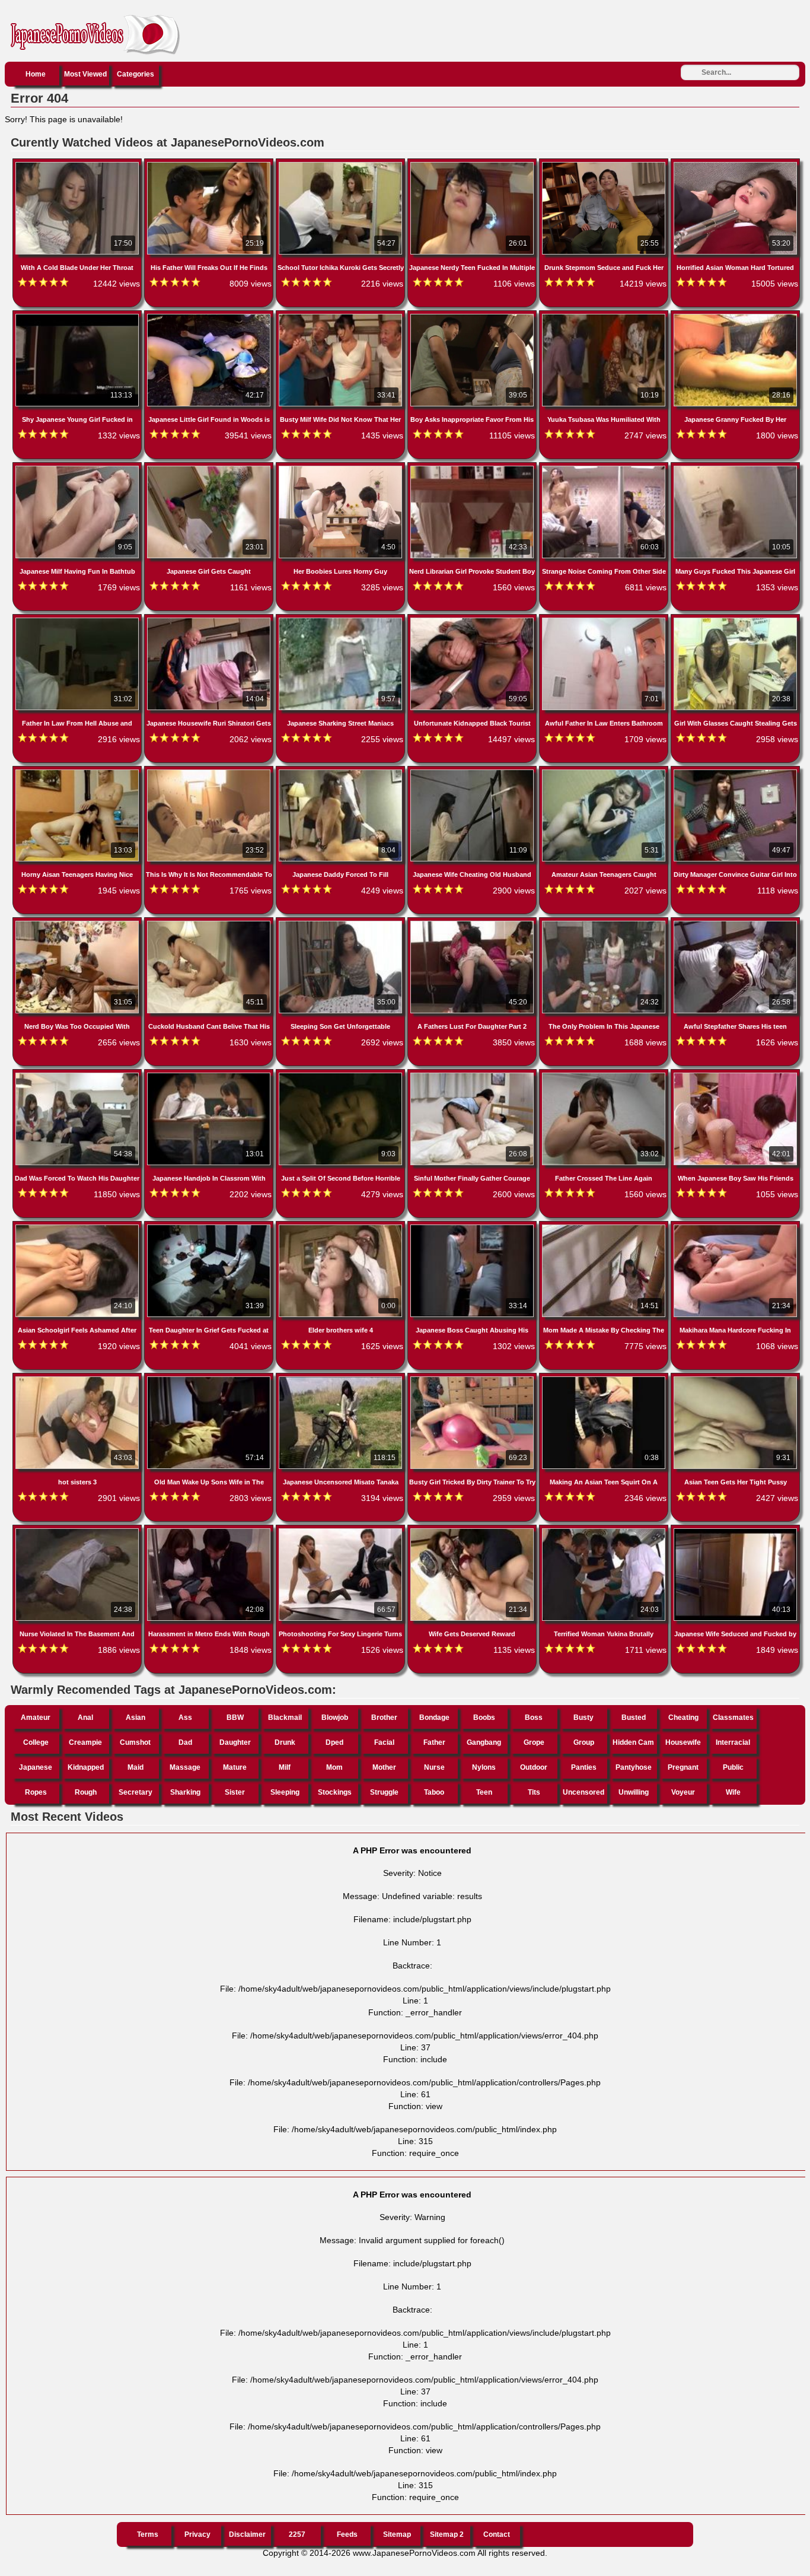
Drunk (285, 1742)
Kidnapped (86, 1767)
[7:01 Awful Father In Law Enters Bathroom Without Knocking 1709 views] (605, 620)
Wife (733, 1792)
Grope (534, 1742)
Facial (384, 1742)
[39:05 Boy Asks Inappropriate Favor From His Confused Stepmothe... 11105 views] (473, 316)
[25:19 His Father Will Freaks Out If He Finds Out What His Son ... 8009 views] (210, 164)
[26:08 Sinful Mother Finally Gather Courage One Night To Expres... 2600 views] (473, 1075)
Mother (384, 1767)
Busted (634, 1718)
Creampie (85, 1742)
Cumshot (135, 1742)
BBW (235, 1718)
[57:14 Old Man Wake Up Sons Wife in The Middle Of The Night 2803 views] (210, 1379)
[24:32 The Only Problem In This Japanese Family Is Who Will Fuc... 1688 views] (605, 923)
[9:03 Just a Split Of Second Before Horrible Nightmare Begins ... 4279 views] (342, 1075)
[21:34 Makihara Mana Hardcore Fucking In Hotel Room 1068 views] (735, 1227)
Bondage (434, 1718)
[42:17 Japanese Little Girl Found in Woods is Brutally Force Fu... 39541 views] (210, 316)
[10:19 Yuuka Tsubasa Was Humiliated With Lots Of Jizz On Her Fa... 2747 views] (605, 316)
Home (36, 74)
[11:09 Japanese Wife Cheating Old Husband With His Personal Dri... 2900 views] (473, 772)
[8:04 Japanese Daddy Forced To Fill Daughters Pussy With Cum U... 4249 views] (342, 772)
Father (434, 1742)
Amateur (36, 1718)
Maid (135, 1767)
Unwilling (634, 1792)
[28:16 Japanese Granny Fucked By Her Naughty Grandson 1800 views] (735, 316)
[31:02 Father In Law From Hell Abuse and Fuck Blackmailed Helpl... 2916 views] (78, 620)
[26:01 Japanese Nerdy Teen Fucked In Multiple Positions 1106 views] (473, 164)
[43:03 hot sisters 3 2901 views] (78, 1379)
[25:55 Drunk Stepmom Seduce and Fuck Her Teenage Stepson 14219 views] (605, 164)
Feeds (347, 2534)
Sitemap (397, 2534)
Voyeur (683, 1792)
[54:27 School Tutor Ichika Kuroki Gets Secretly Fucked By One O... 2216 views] (342, 164)
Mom (334, 1767)
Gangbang (484, 1742)
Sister (235, 1792)
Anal (85, 1718)
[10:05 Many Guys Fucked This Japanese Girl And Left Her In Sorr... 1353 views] (735, 468)
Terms (148, 2534)
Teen (484, 1792)
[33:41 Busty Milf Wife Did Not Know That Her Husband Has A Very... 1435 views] (342, 316)
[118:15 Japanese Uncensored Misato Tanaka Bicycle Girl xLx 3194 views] (342, 1379)
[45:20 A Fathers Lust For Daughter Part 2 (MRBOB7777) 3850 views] (473, 923)
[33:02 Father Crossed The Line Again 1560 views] (605, 1075)
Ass (185, 1718)
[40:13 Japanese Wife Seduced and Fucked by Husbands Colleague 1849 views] (735, 1531)
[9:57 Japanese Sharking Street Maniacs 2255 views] (342, 620)
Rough (86, 1792)
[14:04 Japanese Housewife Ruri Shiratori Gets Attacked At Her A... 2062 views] (210, 620)
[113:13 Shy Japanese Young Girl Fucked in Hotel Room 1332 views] (78, 316)
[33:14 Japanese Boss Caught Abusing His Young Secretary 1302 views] (473, 1227)
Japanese (36, 1767)
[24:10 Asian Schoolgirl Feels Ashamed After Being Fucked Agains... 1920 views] (78, 1227)
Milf (285, 1767)
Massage (185, 1767)
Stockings (335, 1792)
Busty (583, 1718)
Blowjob (335, 1718)
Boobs (484, 1718)
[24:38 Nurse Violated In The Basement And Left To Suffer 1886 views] (78, 1531)
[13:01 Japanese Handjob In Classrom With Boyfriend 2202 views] (210, 1075)
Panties (584, 1767)
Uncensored (583, 1792)
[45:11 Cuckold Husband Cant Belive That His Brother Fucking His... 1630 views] (210, 923)
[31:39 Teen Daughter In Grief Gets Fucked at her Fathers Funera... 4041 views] (210, 1227)
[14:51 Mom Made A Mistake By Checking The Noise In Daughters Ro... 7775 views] (605, 1227)
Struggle (384, 1792)
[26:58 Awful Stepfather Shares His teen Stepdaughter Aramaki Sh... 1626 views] (735, 923)
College (36, 1742)
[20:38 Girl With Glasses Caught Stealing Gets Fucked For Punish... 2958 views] (735, 620)
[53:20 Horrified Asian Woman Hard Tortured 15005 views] (735, 164)
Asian (135, 1718)
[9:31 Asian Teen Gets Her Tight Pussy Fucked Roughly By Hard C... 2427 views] (735, 1379)
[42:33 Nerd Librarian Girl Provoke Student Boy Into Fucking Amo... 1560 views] (473, 468)
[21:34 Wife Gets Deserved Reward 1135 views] (473, 1531)
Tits (534, 1792)
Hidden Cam (633, 1742)
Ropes (36, 1792)
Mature (235, 1767)
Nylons (484, 1767)
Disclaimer (247, 2534)
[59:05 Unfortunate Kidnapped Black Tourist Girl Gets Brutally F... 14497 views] (473, 620)
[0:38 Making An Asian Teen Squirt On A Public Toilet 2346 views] (605, 1379)
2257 (297, 2534)
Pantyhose (634, 1767)
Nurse (434, 1767)
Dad (185, 1742)
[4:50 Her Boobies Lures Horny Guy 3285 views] (342, 468)
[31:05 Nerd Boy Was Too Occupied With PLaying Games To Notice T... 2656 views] (78, 923)
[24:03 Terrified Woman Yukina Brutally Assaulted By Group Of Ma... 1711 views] (605, 1531)
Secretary (135, 1792)
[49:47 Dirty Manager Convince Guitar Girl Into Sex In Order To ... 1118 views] (735, 772)
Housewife (683, 1742)
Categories (135, 74)
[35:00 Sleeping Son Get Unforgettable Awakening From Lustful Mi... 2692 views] (342, 923)
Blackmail (285, 1718)
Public (733, 1767)
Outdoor (534, 1767)
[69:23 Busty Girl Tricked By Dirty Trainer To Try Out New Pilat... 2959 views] (473, 1379)
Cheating (683, 1718)
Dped (334, 1742)
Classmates (733, 1718)
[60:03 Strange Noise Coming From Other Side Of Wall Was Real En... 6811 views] (605, 468)
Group (584, 1742)
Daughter (235, 1742)
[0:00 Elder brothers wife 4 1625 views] (342, 1227)
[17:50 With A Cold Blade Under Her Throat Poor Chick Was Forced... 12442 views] (78, 164)
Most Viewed (85, 74)
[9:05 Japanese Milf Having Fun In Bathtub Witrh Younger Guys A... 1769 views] (78, 468)
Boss (534, 1718)
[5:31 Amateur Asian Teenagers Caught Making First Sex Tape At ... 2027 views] (605, 772)
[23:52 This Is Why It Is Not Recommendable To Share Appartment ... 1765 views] (210, 772)
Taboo (434, 1792)
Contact (497, 2534)
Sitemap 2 (447, 2534)
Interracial (733, 1742)
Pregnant (683, 1767)
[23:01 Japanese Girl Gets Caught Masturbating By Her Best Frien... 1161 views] (210, 468)
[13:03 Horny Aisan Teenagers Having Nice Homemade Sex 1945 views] (78, 772)
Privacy (197, 2534)
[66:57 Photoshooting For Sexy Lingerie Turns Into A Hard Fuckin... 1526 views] (342, 1531)
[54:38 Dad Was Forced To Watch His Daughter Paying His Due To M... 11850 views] (78, 1075)
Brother (384, 1718)
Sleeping (285, 1792)
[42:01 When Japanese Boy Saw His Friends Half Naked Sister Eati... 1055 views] (735, 1075)
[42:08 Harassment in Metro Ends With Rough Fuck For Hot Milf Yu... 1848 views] (210, 1531)
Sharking (185, 1792)
